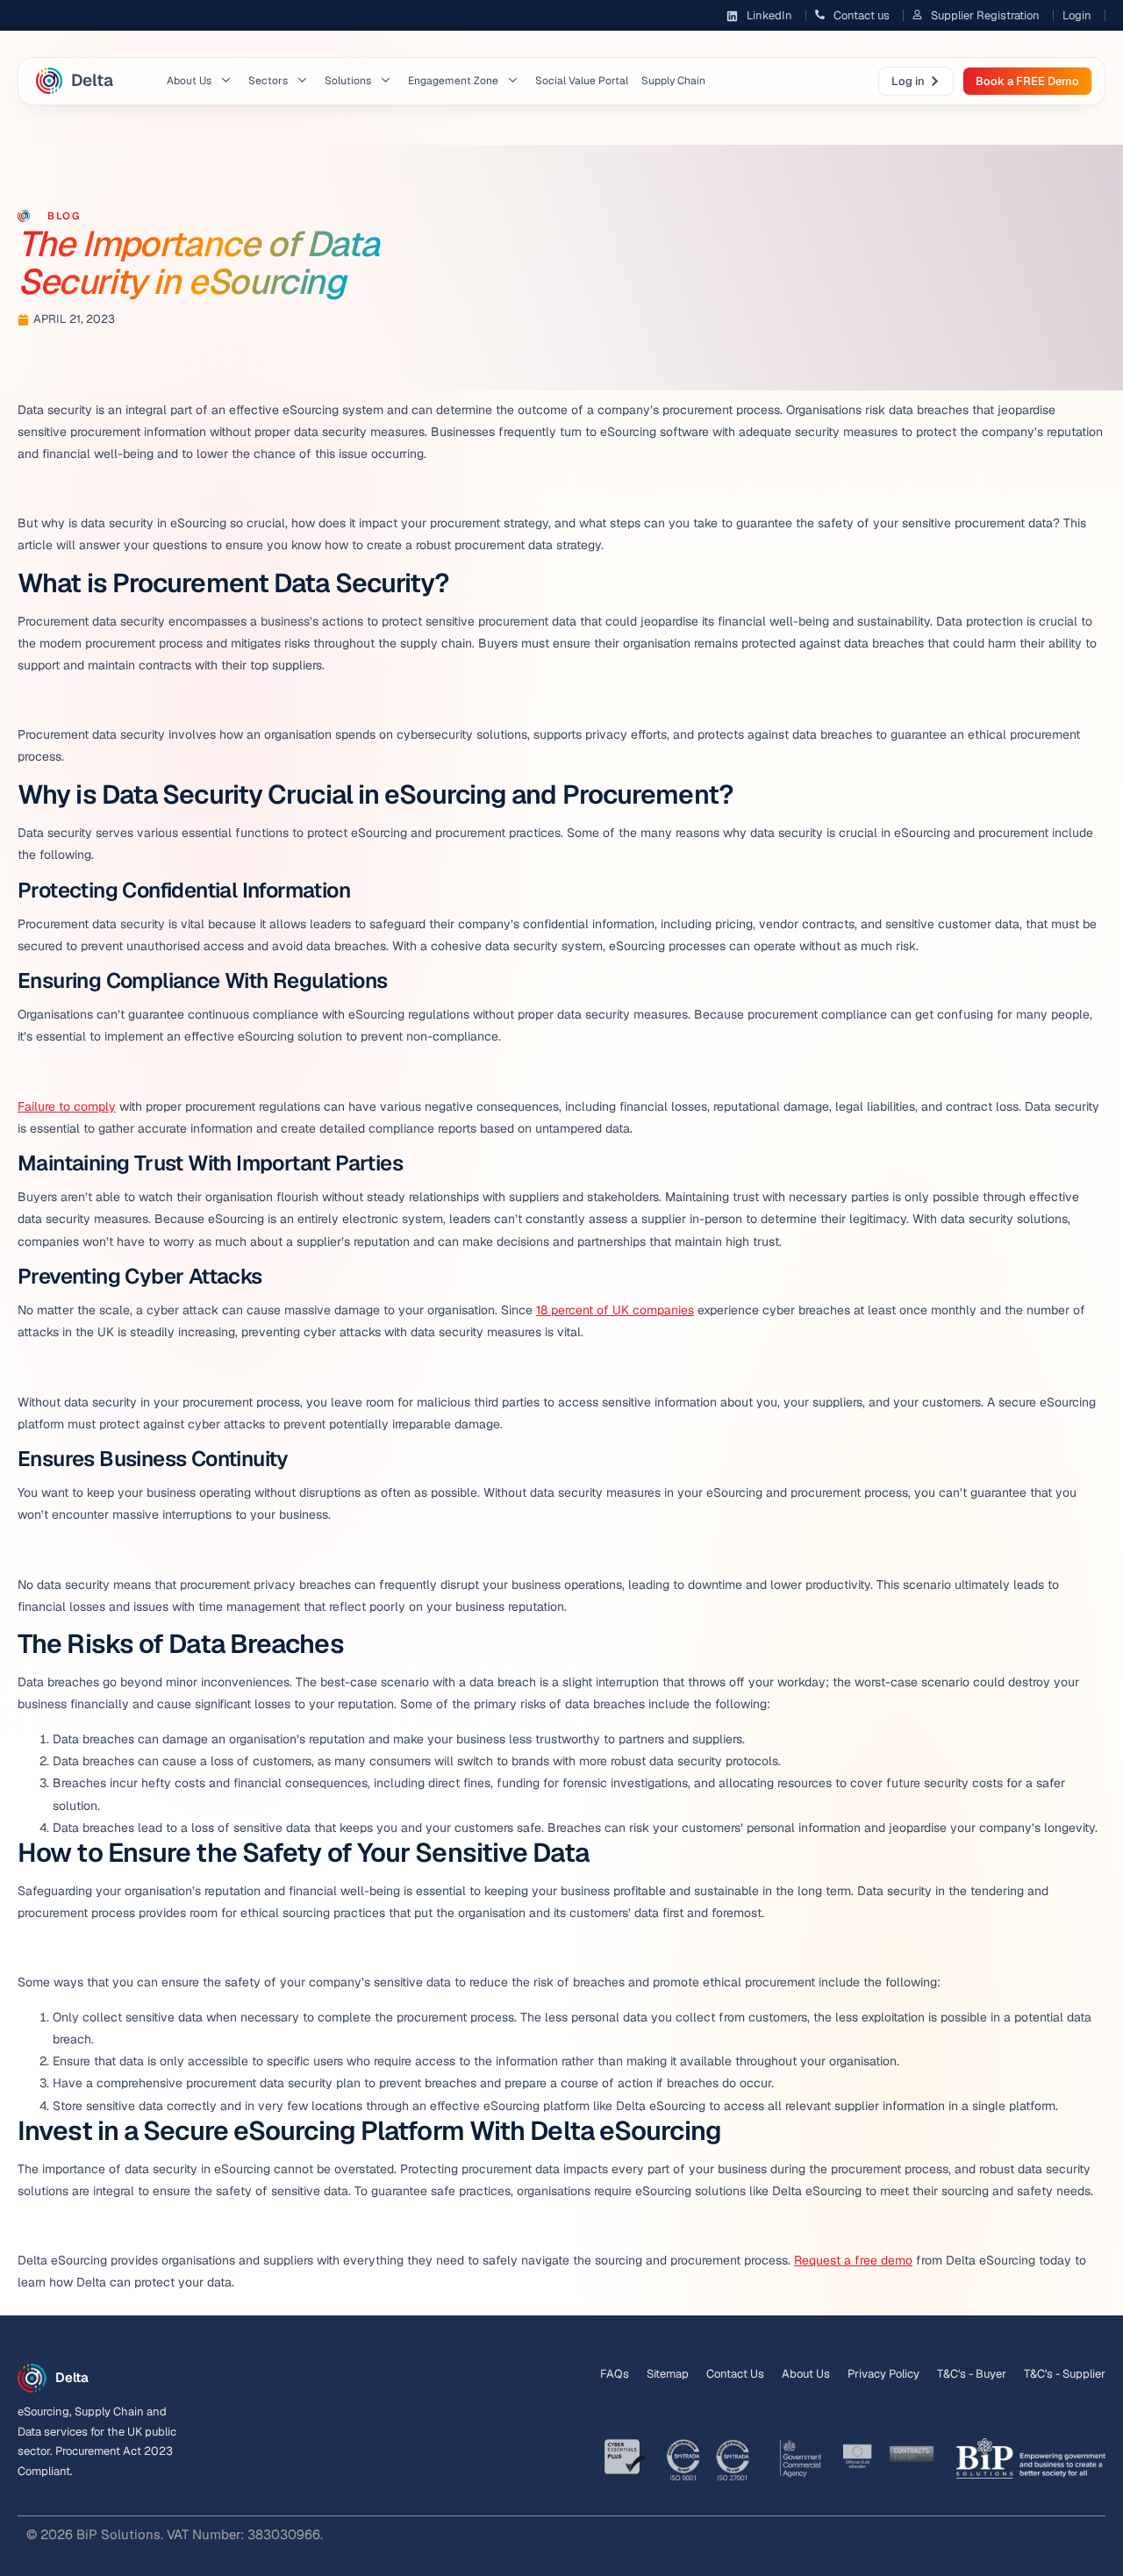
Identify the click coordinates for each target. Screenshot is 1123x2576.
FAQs (615, 2374)
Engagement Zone (453, 81)
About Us (189, 81)
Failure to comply (67, 1106)
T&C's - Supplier (1065, 2374)
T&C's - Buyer (972, 2374)
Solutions (348, 81)
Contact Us (735, 2374)
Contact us (862, 15)
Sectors (268, 81)
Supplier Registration (985, 15)
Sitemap (668, 2374)
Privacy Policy (883, 2374)
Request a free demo (853, 2260)
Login (1077, 15)
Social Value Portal (582, 81)
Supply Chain (673, 81)
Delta (92, 80)
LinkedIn (769, 15)
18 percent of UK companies (615, 1310)
